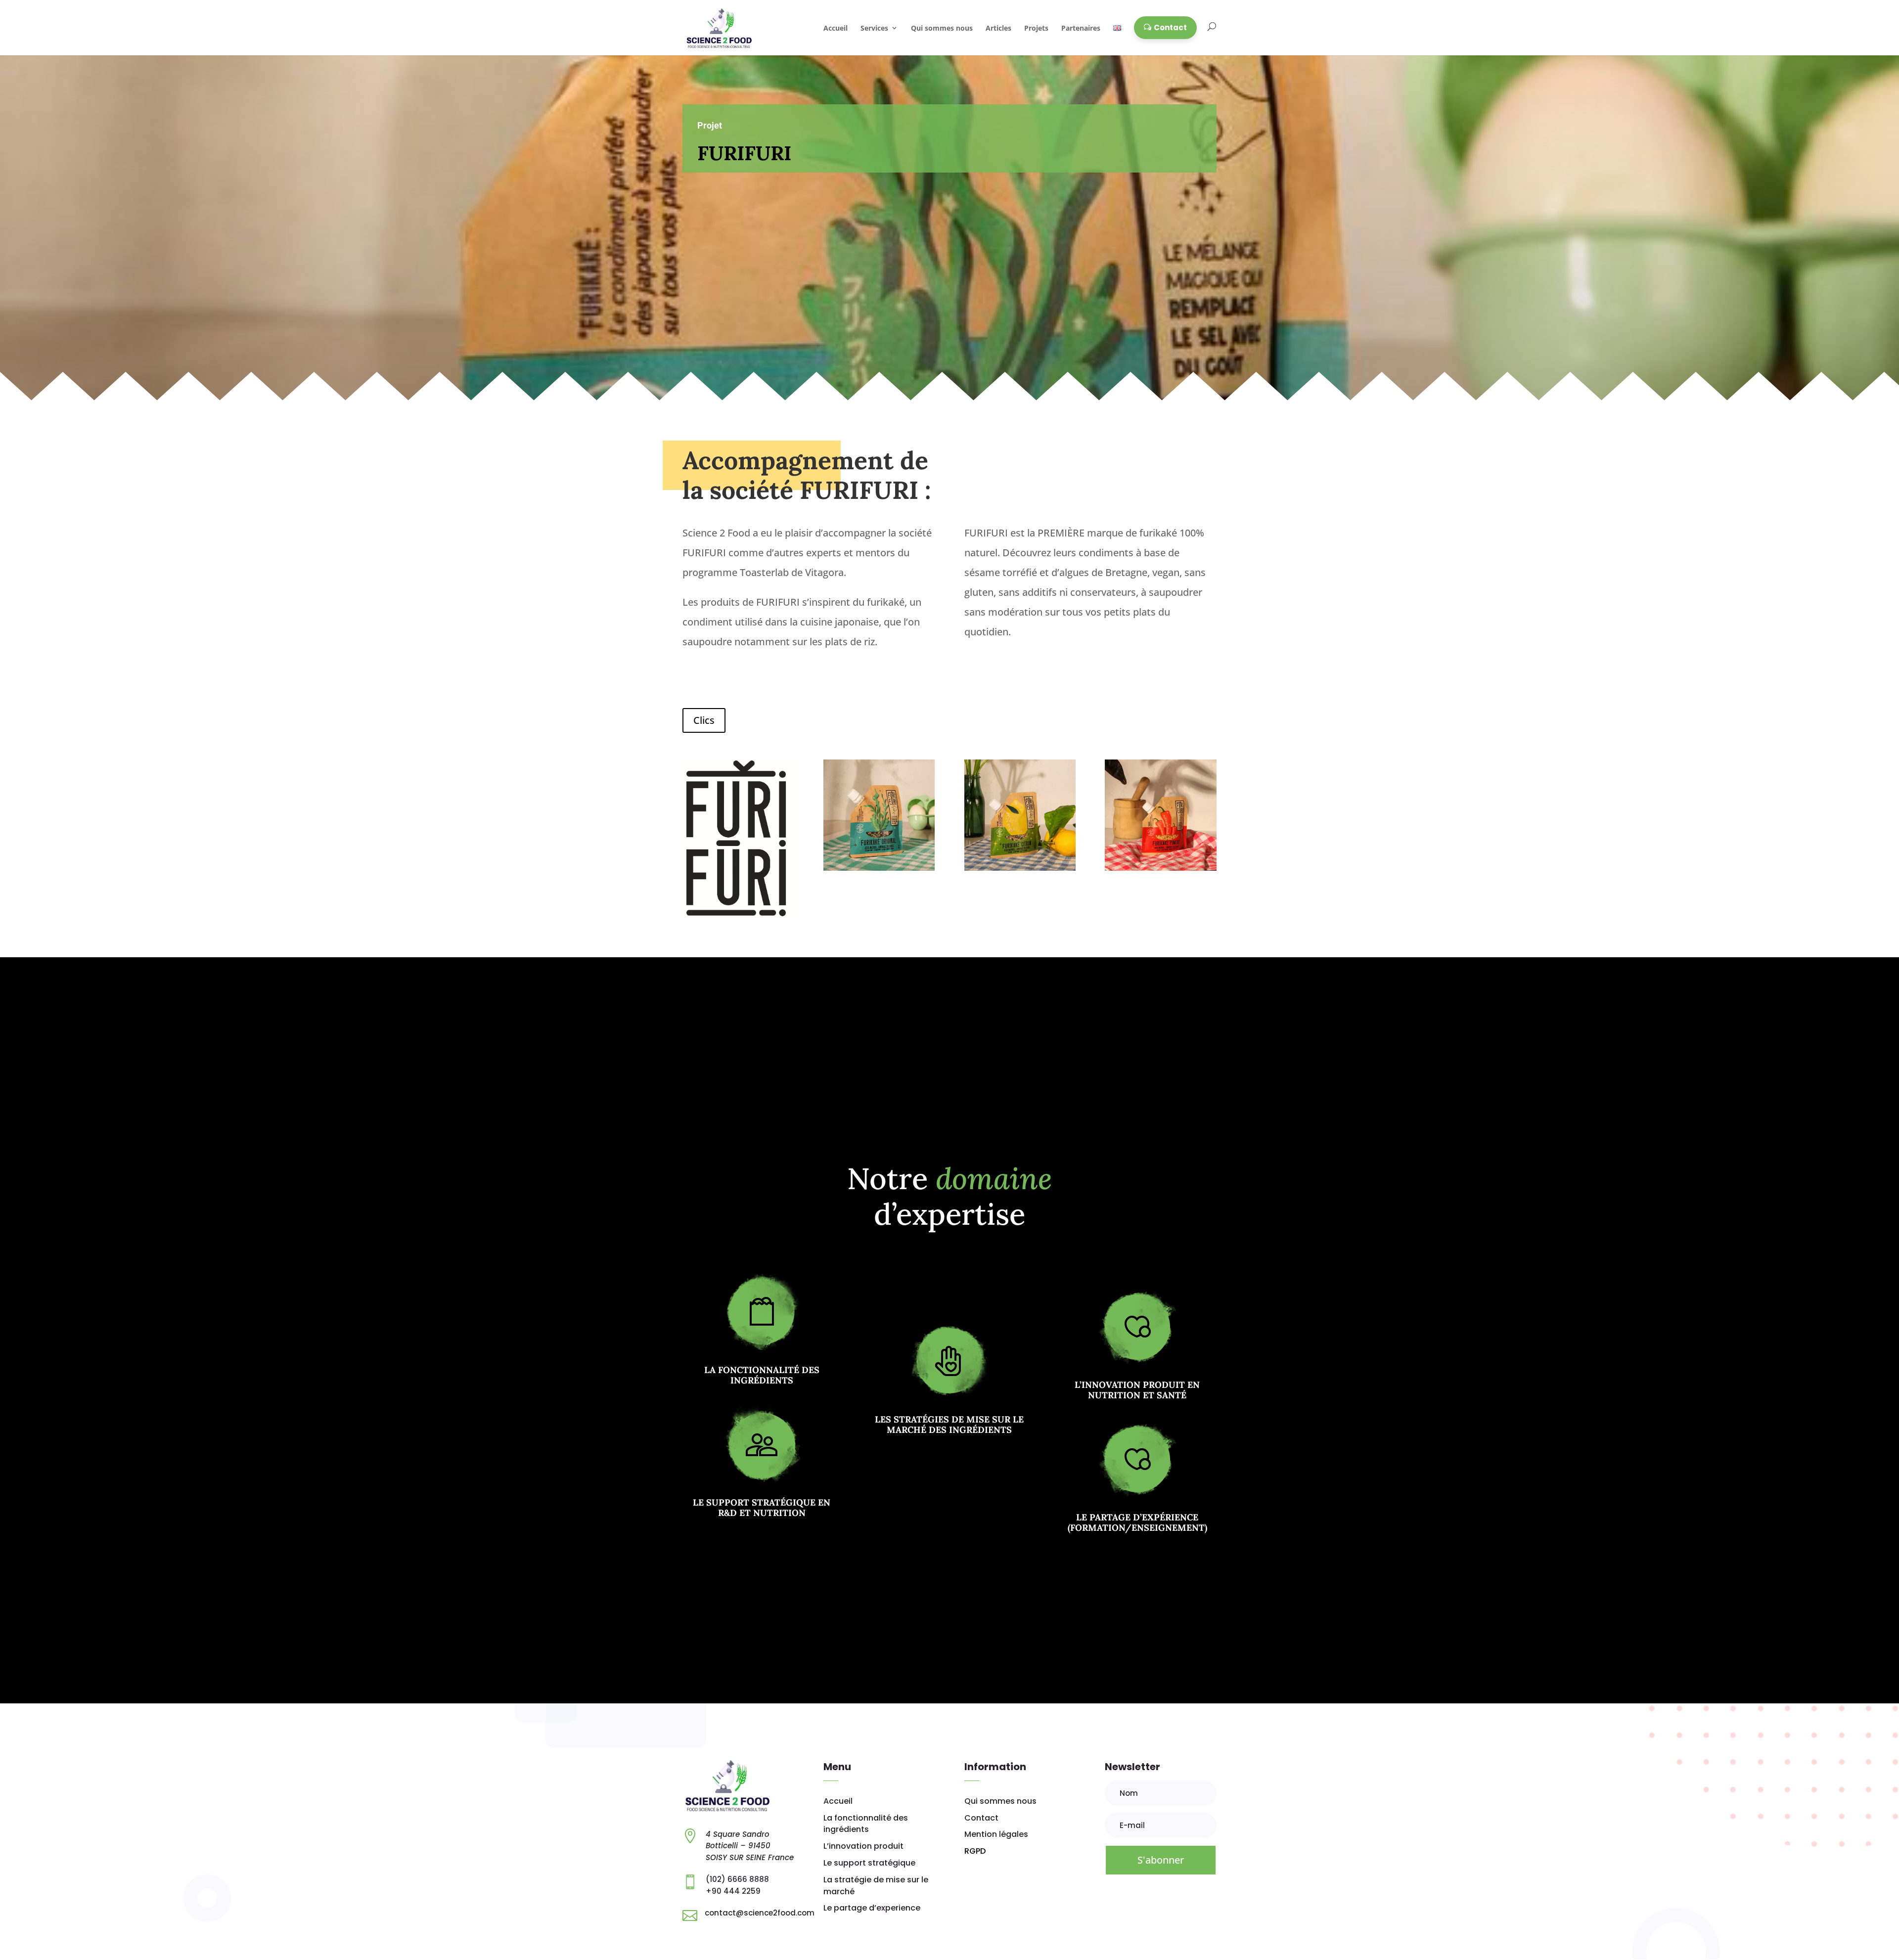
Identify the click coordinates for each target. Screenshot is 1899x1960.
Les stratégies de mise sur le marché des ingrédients (949, 1425)
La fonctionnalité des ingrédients (762, 1375)
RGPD (975, 1851)
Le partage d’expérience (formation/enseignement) (1137, 1523)
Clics (704, 720)
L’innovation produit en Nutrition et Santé (1137, 1390)
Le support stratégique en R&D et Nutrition (762, 1508)
